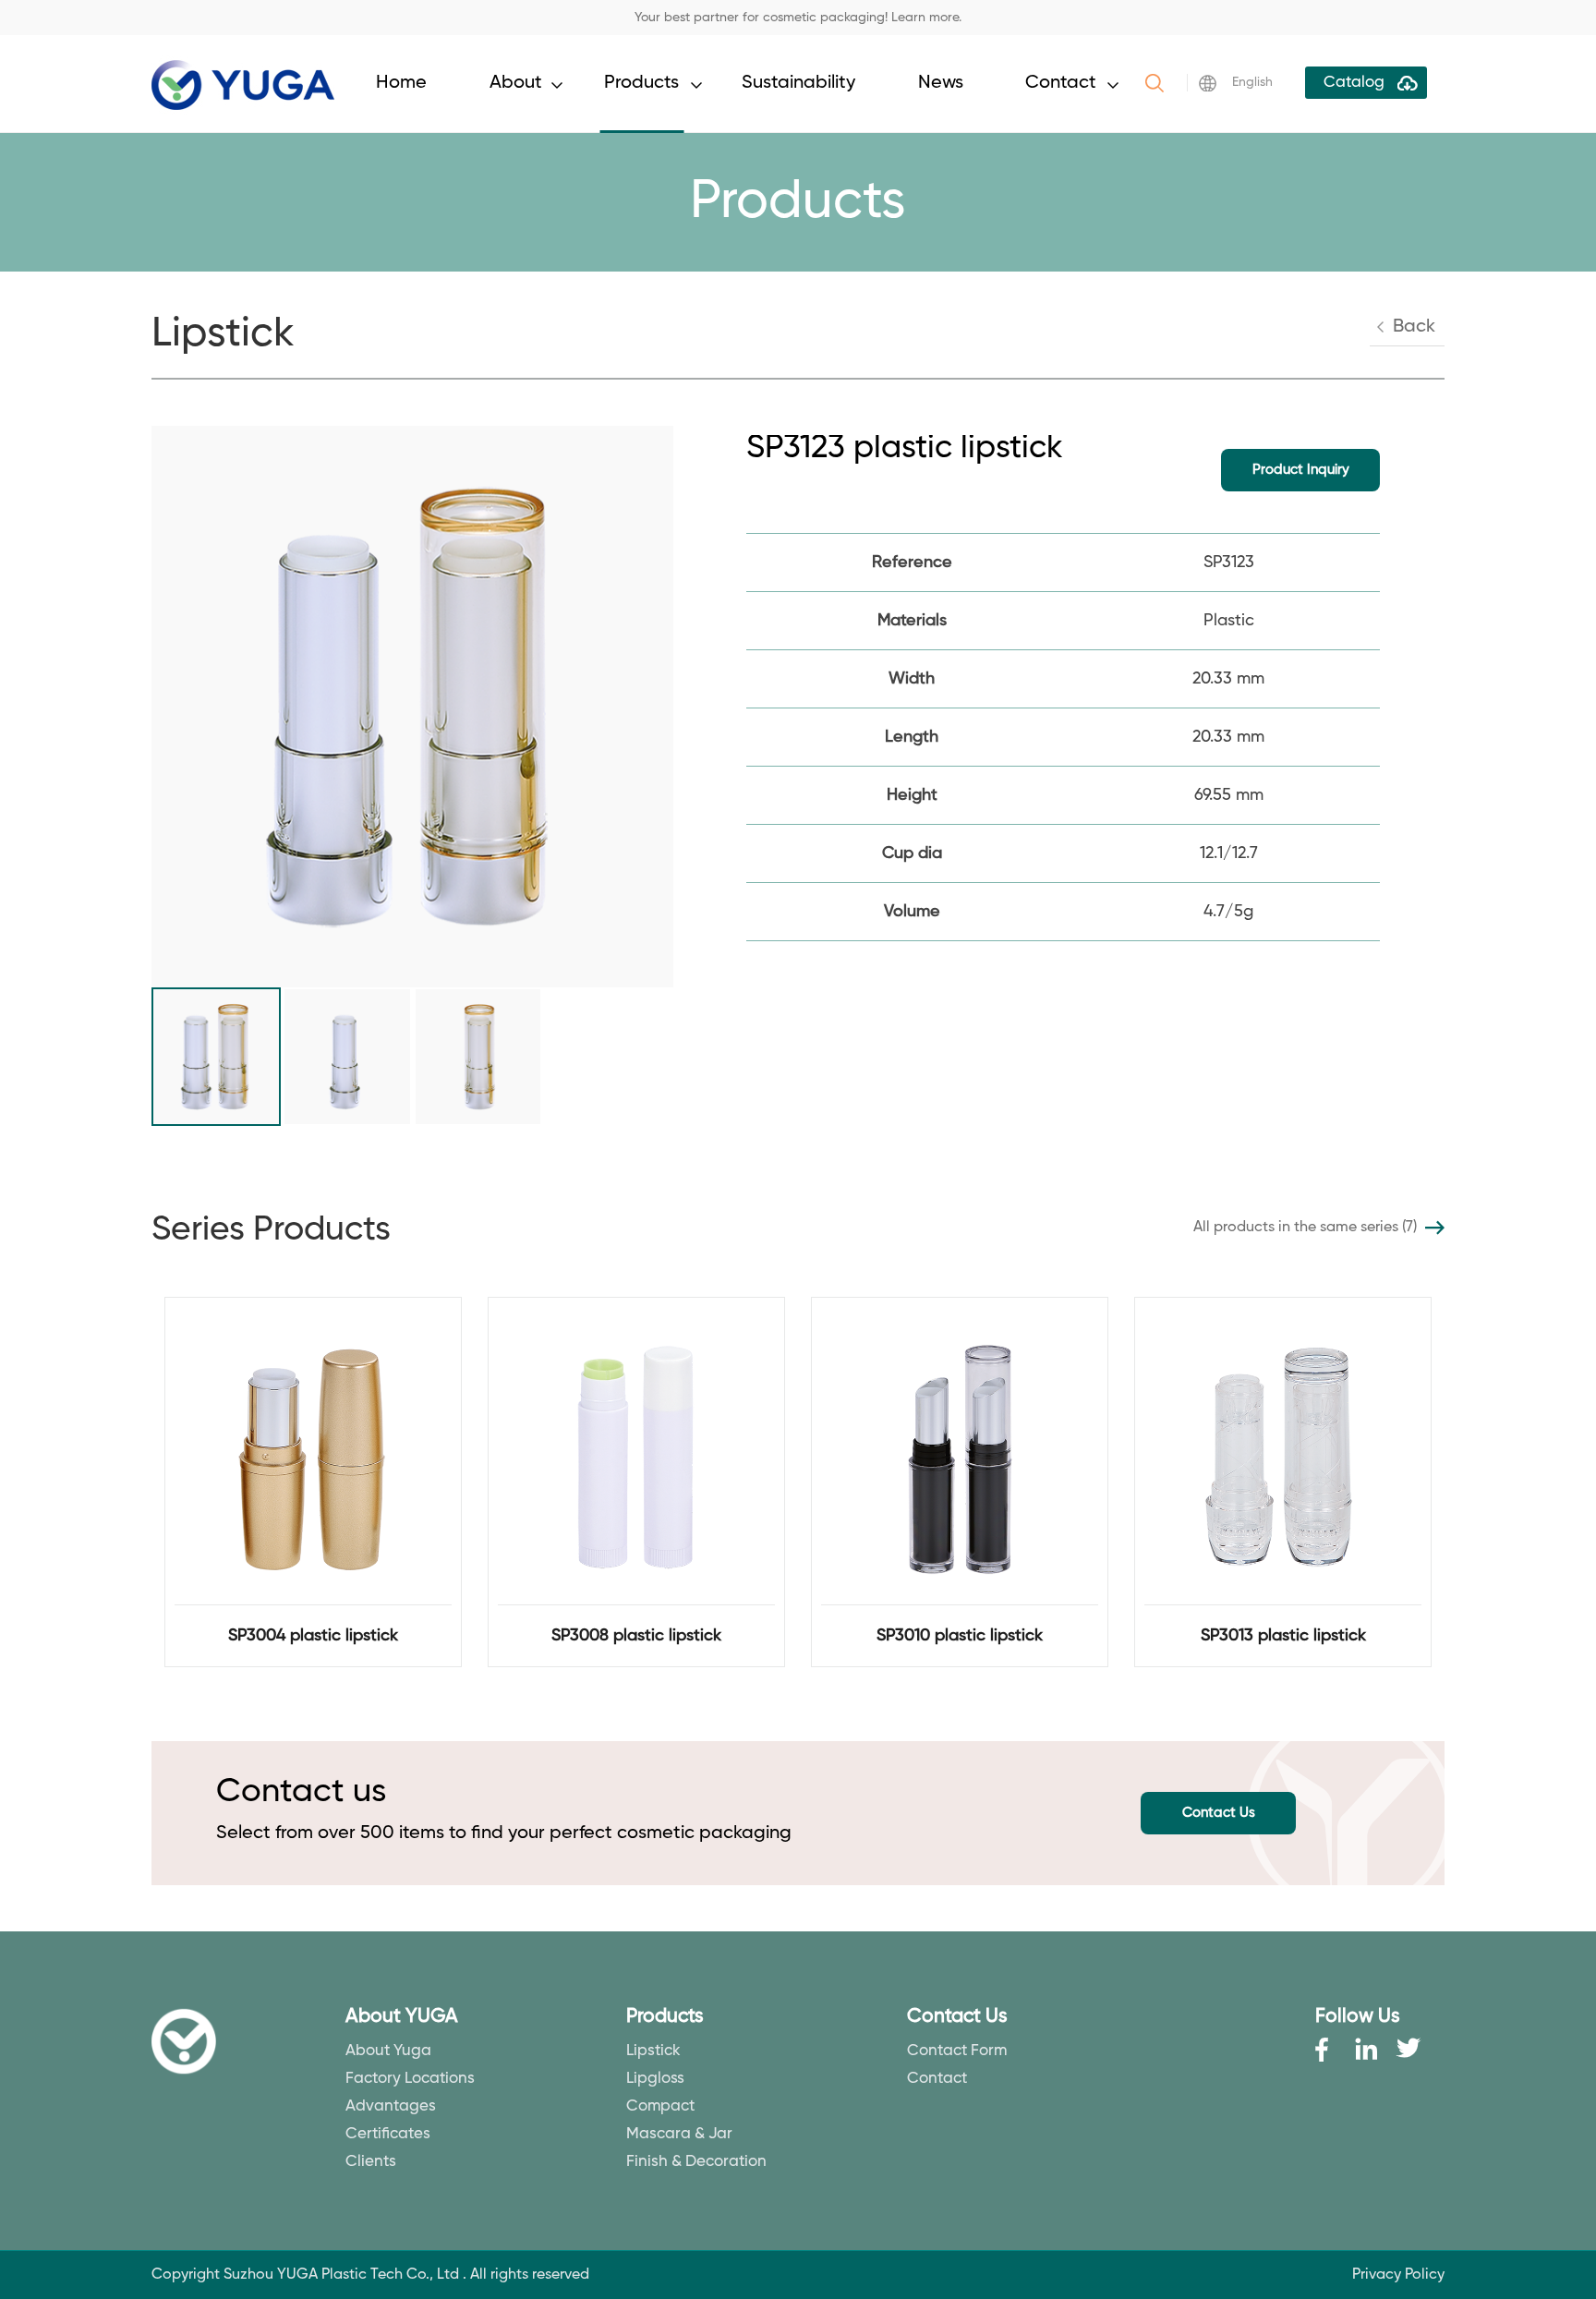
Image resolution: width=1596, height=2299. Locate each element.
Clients (371, 2162)
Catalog (1354, 83)
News (941, 83)
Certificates (388, 2134)
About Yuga (388, 2051)
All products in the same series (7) (1305, 1228)
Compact (660, 2106)
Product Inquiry (1301, 470)
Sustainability (798, 83)
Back (1414, 327)
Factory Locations (410, 2079)
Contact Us (1219, 1813)
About (516, 83)
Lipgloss (655, 2079)
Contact (1061, 83)
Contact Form (957, 2051)
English (1252, 82)
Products (641, 83)
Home (401, 83)
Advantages (391, 2106)
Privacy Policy (1398, 2275)
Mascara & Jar (679, 2134)
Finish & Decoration (696, 2162)
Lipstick (653, 2051)
